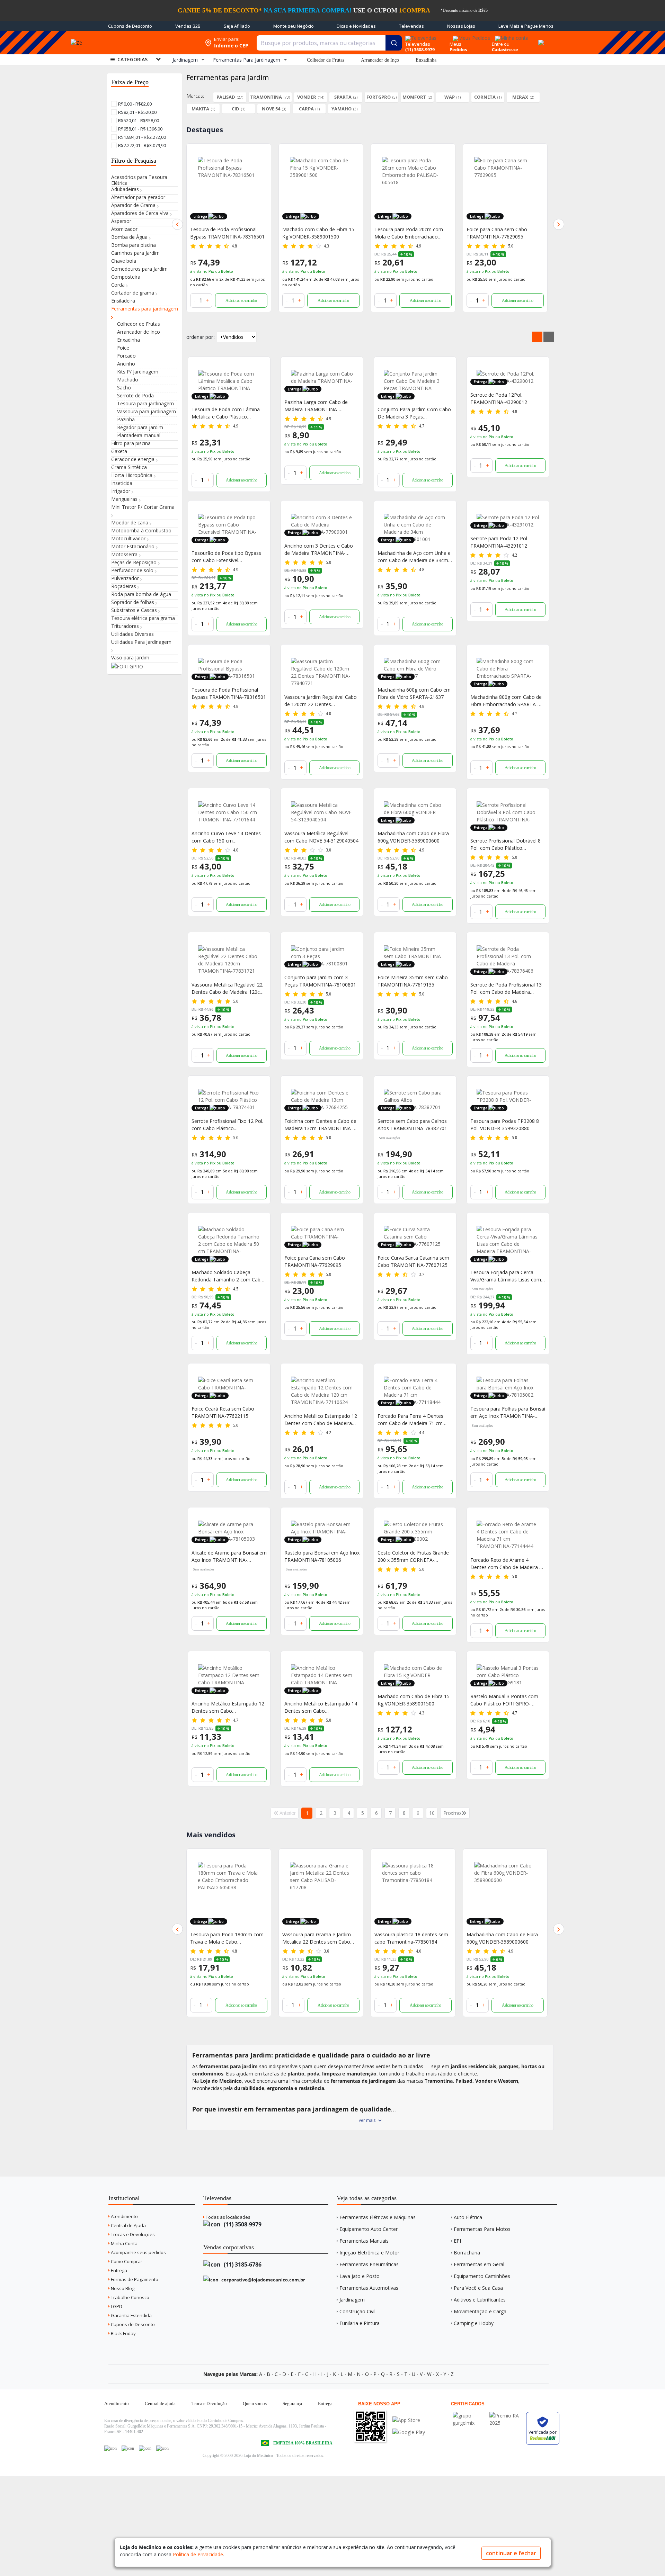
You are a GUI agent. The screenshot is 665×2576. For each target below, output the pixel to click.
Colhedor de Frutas (326, 60)
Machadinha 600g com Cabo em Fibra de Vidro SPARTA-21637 (414, 693)
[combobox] (329, 43)
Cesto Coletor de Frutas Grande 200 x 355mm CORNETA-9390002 (413, 1556)
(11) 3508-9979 (242, 2224)
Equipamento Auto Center (369, 2229)
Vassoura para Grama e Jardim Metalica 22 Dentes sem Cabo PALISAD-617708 (224, 1938)
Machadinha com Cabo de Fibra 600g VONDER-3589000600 (413, 837)
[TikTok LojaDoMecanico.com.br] (162, 2448)
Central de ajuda (160, 2403)
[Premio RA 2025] (506, 2416)
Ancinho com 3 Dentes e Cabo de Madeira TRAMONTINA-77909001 (319, 550)
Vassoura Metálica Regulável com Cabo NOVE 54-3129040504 (321, 837)
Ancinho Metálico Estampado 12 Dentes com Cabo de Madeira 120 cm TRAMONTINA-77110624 (322, 1420)
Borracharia (467, 2253)
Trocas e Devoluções (132, 2234)
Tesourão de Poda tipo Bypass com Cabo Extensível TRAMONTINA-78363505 (226, 557)
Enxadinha (426, 60)
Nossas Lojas (461, 26)
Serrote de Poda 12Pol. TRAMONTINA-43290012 (499, 398)
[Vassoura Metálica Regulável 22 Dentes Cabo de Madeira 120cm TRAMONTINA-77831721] (229, 960)
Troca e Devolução (209, 2403)
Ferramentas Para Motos (482, 2229)
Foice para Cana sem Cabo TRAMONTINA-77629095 (405, 233)
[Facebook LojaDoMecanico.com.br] (110, 2448)
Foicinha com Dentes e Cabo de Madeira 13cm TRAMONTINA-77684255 (320, 1125)
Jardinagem (352, 2300)
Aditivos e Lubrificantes (480, 2300)
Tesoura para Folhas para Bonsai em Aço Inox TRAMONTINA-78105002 (508, 1412)
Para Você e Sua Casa (478, 2288)
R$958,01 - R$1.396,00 (140, 129)
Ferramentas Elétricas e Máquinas (378, 2217)
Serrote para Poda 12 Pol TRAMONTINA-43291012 (499, 542)
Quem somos (255, 2403)
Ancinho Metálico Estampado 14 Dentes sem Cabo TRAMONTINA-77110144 (321, 1707)
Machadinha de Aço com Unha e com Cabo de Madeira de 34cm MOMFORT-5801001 (414, 557)
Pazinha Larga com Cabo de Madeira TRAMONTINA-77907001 (316, 406)
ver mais (367, 2120)
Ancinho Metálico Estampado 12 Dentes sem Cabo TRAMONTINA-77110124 (228, 1707)
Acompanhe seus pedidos (138, 2252)
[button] (177, 224)
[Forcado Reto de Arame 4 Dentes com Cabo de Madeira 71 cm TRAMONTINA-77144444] (505, 188)
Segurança (292, 2403)
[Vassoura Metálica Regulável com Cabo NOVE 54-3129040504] (322, 812)
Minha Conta (124, 2243)
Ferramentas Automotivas (369, 2288)
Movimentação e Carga (480, 2311)
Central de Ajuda (128, 2225)
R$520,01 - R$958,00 (138, 120)
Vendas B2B (188, 26)
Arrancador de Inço (380, 60)
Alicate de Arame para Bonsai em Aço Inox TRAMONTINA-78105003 (229, 1556)
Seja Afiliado (237, 26)
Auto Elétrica (468, 2217)
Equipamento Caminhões (482, 2276)
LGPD (116, 2306)
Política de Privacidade (198, 2554)
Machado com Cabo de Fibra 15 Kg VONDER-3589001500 (226, 233)
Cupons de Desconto (130, 26)
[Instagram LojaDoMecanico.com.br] (145, 2448)
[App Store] (409, 2420)
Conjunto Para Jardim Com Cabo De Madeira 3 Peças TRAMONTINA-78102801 (414, 413)
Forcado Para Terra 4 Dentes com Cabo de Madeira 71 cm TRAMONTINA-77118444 (410, 1420)
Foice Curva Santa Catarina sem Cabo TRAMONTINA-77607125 (413, 1261)
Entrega (118, 2270)
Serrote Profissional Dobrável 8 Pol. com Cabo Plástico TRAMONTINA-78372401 (506, 844)
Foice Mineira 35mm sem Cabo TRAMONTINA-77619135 (413, 981)
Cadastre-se (505, 49)
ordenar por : (201, 337)
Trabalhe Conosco (130, 2297)
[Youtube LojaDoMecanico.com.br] (128, 2448)
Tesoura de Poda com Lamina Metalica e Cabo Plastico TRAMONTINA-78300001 (501, 1938)
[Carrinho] (540, 39)
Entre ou (501, 44)
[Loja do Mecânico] (150, 43)
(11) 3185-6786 (242, 2264)
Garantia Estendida (131, 2315)
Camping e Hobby (474, 2323)
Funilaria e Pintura (360, 2323)
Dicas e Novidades (356, 26)
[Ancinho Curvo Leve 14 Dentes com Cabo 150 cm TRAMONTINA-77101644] (229, 812)
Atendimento (124, 2216)
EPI (457, 2241)
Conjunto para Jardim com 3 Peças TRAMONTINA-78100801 (320, 981)
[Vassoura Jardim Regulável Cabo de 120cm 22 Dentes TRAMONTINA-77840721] (322, 672)
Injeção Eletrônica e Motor (369, 2253)
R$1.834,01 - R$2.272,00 (141, 137)
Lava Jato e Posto (360, 2276)
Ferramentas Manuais (364, 2241)
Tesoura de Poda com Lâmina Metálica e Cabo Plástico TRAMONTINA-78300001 (226, 413)
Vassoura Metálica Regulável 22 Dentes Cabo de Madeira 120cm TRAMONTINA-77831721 (228, 988)
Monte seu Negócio (294, 26)
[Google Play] (409, 2432)
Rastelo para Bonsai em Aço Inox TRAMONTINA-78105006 (322, 1556)
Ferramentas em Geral (479, 2264)
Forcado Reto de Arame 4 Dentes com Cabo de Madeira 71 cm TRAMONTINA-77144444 (504, 233)
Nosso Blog (122, 2288)
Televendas (411, 26)
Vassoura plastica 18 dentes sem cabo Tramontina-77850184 (319, 1938)
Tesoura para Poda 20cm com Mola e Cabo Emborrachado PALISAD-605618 (317, 233)
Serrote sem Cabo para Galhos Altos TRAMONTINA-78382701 (412, 1125)
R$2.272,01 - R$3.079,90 (141, 145)
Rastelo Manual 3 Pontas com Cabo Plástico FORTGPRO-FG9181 (504, 1700)
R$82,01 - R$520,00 (137, 112)
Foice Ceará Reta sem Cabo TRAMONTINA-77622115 (223, 1412)
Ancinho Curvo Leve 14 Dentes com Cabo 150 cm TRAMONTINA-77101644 (226, 837)
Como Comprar (126, 2261)
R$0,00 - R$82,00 (134, 104)
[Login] (511, 36)
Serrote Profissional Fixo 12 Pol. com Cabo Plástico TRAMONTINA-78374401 (227, 1125)
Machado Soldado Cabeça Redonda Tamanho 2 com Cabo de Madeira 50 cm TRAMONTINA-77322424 (228, 1276)
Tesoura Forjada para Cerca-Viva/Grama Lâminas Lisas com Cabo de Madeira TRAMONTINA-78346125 (508, 1276)
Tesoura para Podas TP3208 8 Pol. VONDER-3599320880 (505, 1125)
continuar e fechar (511, 2553)
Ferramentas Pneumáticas (369, 2264)
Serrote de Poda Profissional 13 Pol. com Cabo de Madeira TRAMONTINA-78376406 (506, 988)
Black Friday (123, 2333)
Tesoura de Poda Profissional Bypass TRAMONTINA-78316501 (229, 693)
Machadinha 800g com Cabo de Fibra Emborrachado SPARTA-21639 (506, 701)
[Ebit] (469, 2416)
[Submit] (394, 43)
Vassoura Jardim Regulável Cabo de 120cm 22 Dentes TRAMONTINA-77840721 (321, 701)
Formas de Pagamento (134, 2279)
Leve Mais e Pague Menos (526, 26)
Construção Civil (357, 2311)
